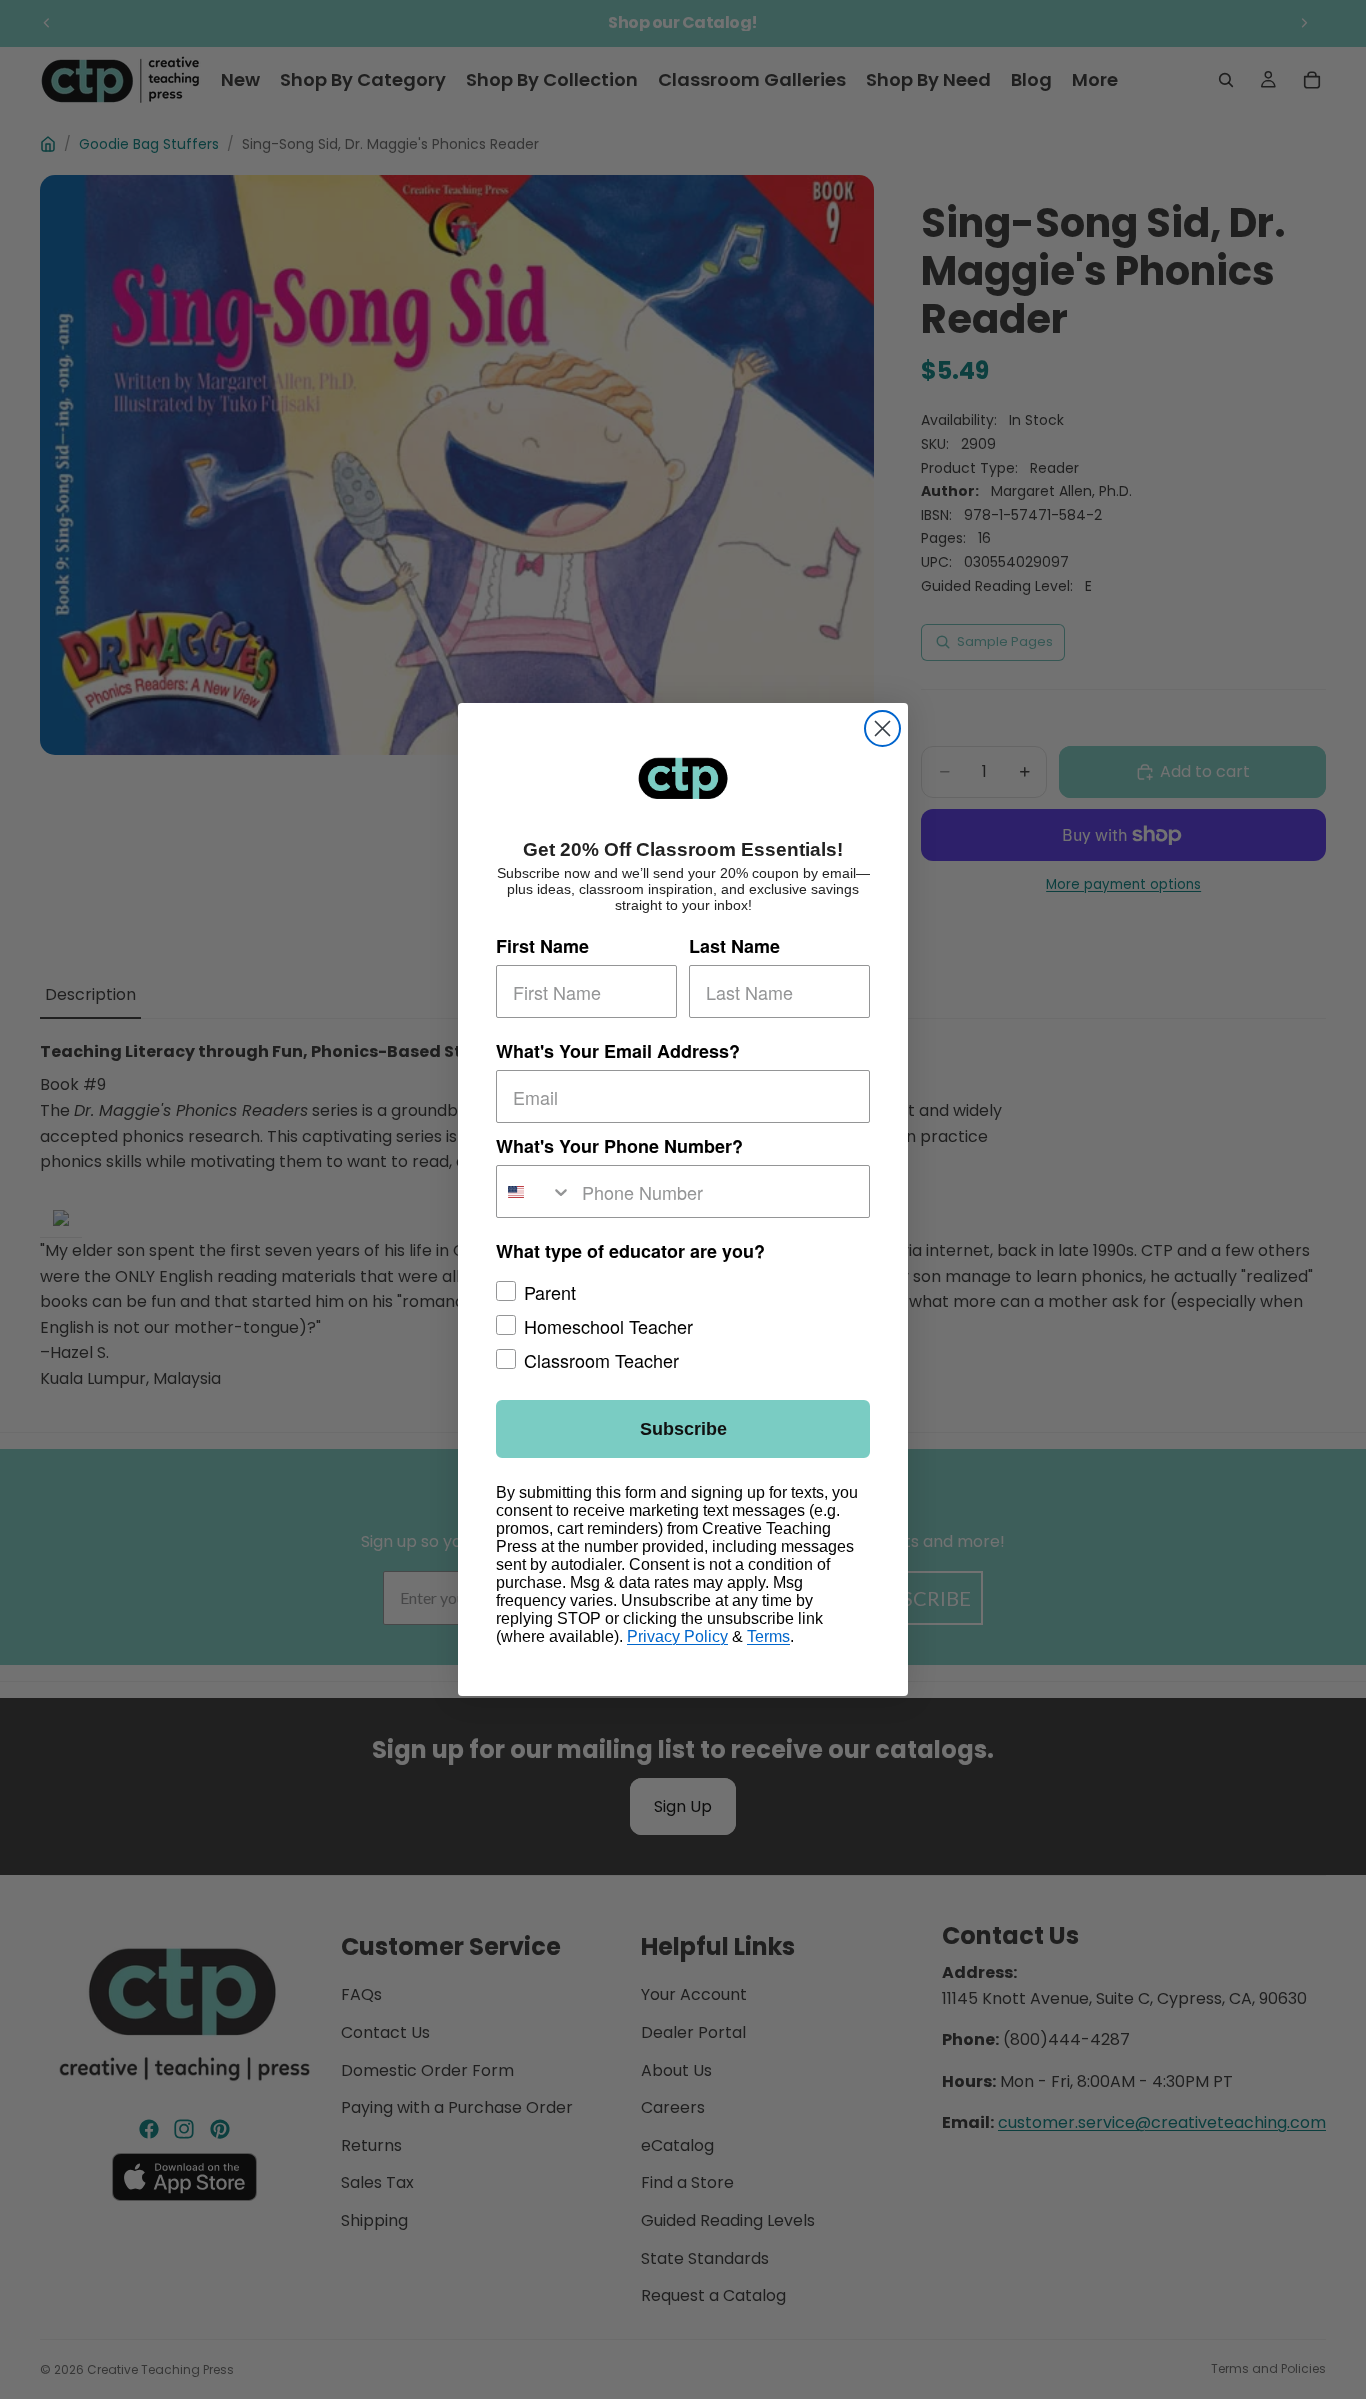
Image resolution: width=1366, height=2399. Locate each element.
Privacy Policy (677, 1636)
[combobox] (534, 1191)
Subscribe (683, 1429)
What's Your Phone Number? (619, 1146)
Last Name (734, 946)
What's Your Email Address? (618, 1051)
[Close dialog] (882, 728)
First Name (542, 946)
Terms (768, 1636)
